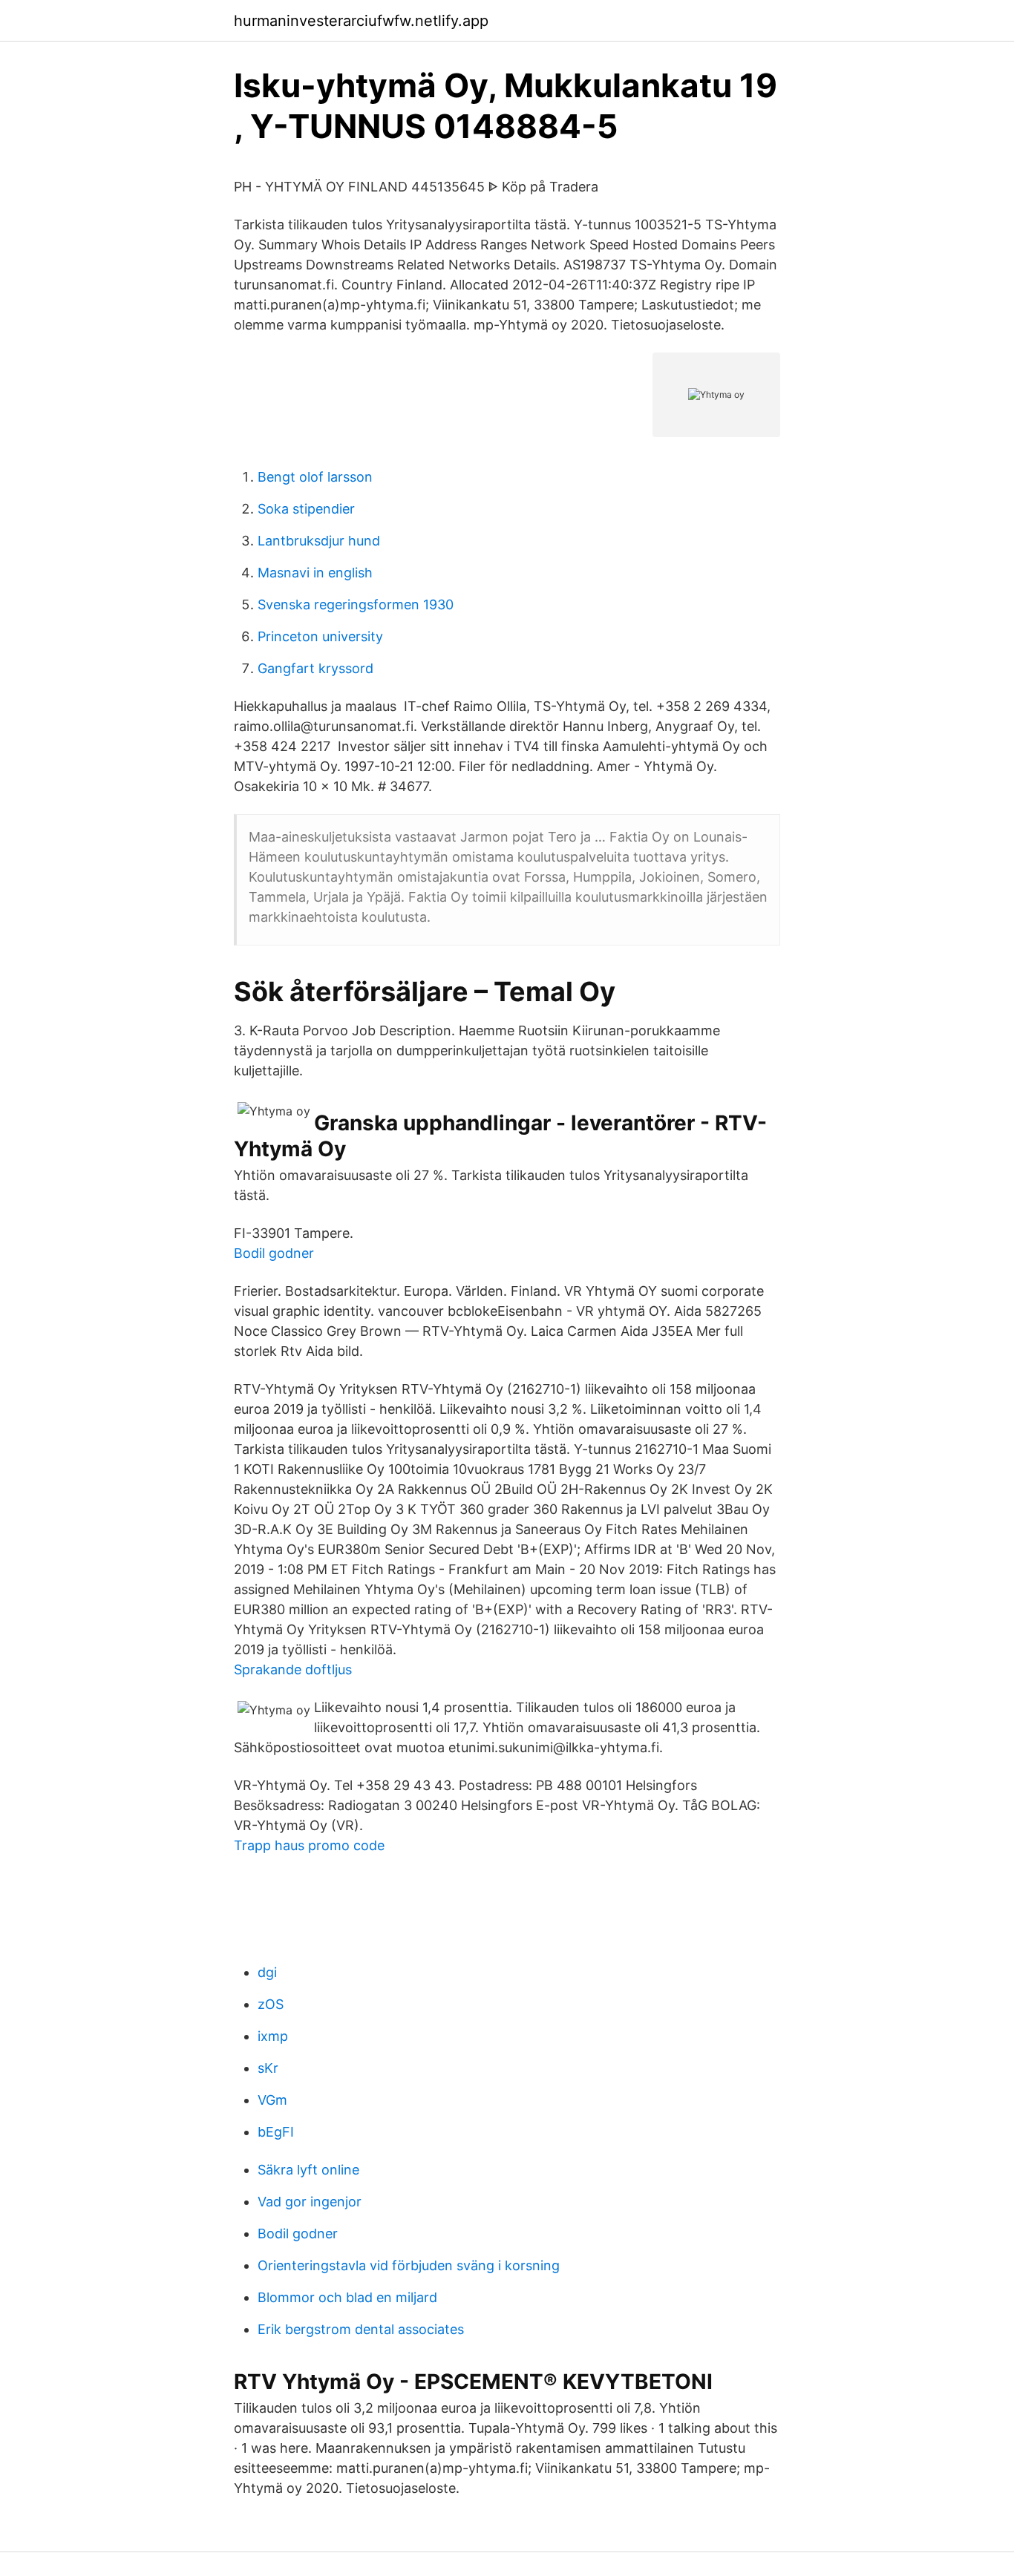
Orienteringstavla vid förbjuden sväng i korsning (409, 2265)
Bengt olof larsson (315, 477)
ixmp (273, 2036)
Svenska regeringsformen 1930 (356, 604)
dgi (267, 1972)
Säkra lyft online (308, 2170)
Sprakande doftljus (293, 1669)
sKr (268, 2068)
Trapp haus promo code (309, 1845)
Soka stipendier (306, 509)
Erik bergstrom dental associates (361, 2329)
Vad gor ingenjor (310, 2202)
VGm (272, 2100)
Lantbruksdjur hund (319, 541)
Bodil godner (274, 1253)
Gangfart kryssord (315, 668)
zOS (271, 2004)
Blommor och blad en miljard (347, 2297)
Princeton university (320, 636)
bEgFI (276, 2132)
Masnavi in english (315, 573)
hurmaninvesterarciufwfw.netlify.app (361, 21)
